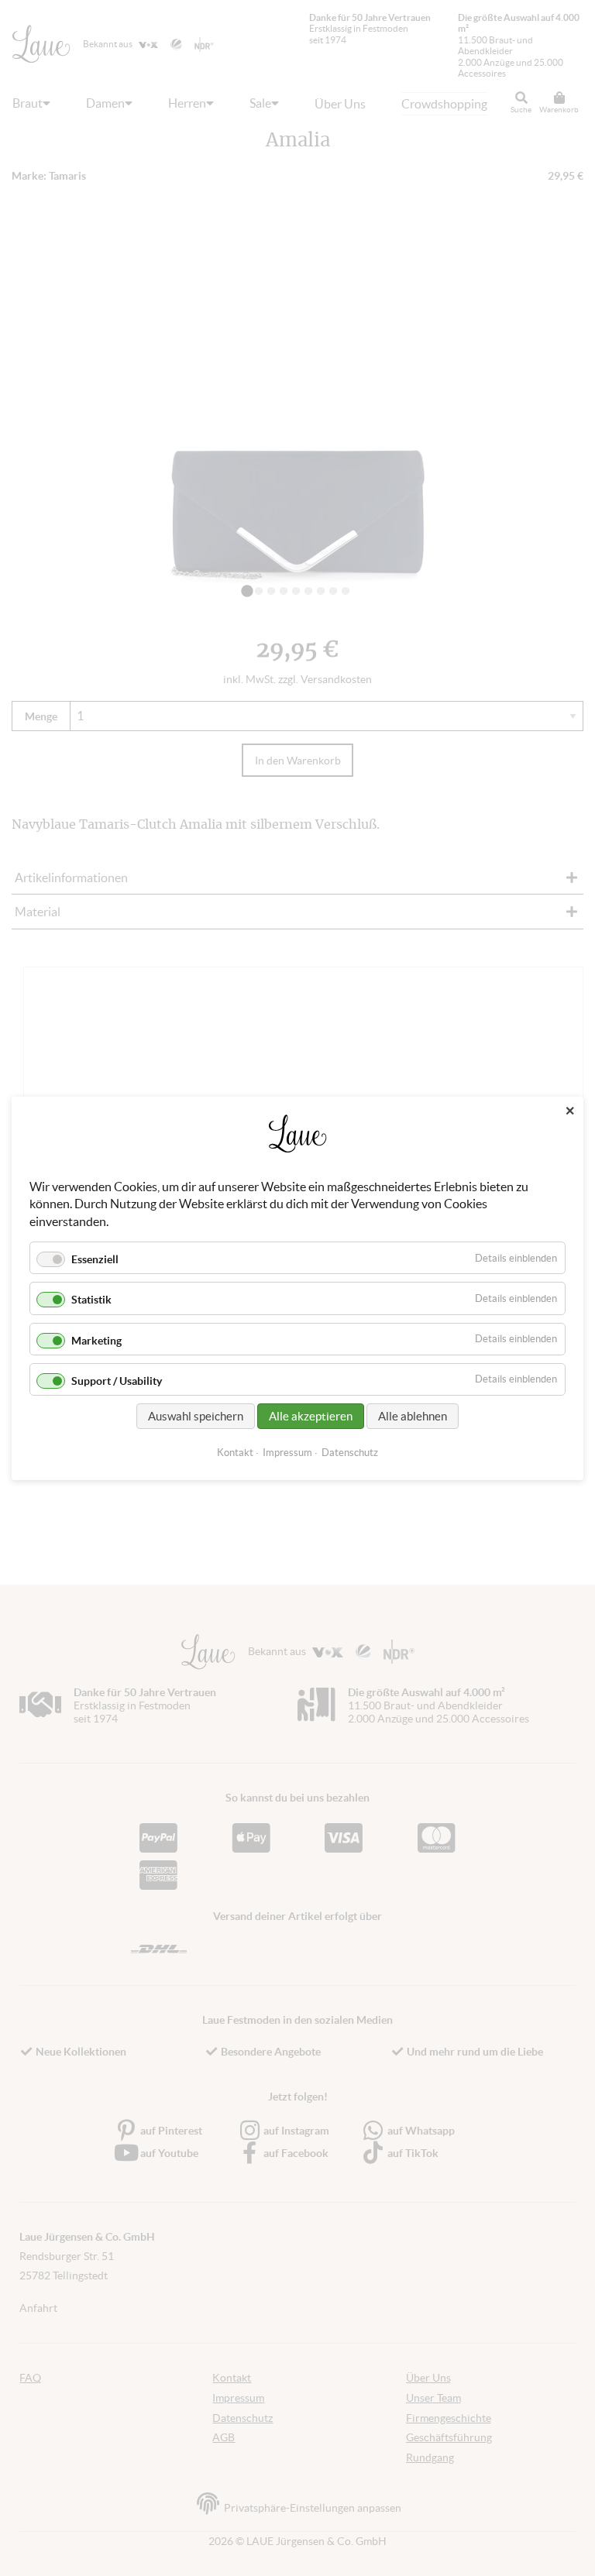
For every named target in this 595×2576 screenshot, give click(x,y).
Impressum (287, 1452)
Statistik (91, 1300)
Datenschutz (350, 1452)
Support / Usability (117, 1380)
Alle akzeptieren (311, 1415)
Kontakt (235, 1452)
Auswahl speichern (196, 1415)
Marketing (96, 1340)
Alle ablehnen (413, 1415)
